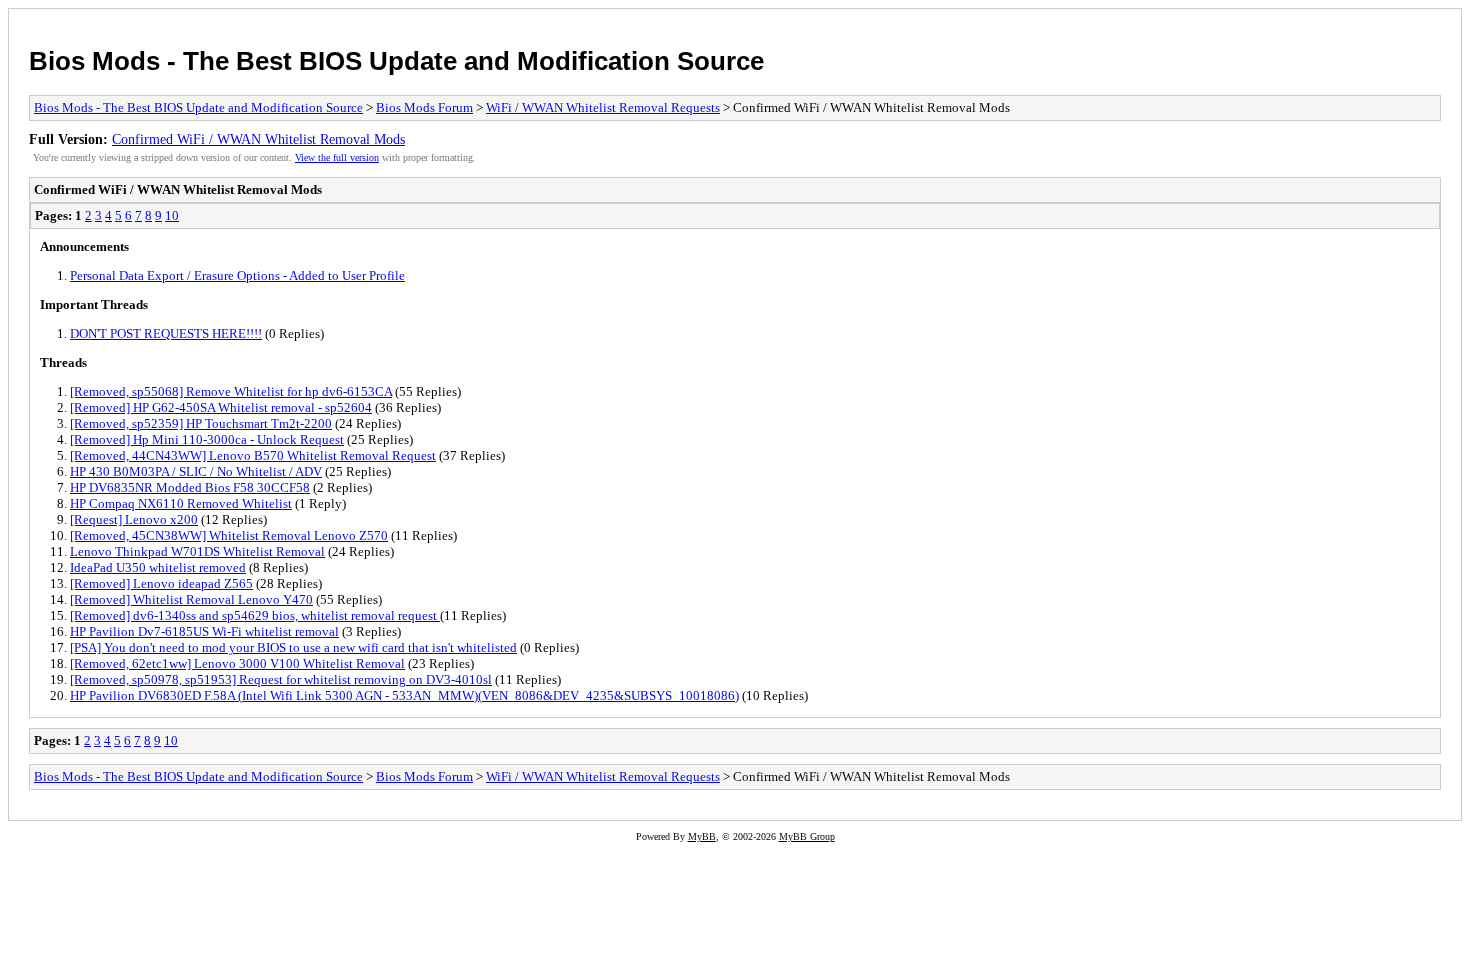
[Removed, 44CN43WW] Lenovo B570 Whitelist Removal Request (253, 455)
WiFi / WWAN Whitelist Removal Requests (603, 107)
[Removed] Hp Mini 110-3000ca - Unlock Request (207, 439)
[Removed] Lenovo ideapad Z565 (161, 583)
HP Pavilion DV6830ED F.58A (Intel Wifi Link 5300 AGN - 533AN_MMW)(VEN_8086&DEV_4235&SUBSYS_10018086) (404, 695)
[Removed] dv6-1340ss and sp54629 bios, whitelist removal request (255, 615)
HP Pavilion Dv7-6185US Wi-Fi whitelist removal (204, 631)
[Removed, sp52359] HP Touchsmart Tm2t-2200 (201, 423)
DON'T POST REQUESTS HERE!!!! (166, 333)
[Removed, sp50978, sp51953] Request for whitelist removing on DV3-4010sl (281, 679)
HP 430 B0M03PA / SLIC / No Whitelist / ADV (196, 471)
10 (172, 215)
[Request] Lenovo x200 (134, 519)
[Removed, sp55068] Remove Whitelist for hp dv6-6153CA (231, 391)
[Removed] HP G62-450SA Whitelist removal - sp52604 (221, 407)
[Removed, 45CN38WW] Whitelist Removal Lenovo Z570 (229, 535)
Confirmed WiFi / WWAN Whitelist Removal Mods (258, 139)
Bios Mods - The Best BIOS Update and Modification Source (396, 61)
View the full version (337, 157)
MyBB (702, 836)
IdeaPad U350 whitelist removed (158, 567)
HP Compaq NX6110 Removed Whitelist (181, 503)
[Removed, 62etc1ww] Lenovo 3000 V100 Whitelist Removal (237, 663)
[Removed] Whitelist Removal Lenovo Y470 (191, 599)
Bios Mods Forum (424, 107)
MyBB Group (807, 836)
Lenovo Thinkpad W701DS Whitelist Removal (197, 551)
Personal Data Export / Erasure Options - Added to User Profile (237, 275)
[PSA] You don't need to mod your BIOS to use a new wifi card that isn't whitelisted (293, 647)
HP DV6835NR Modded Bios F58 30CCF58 (190, 487)
